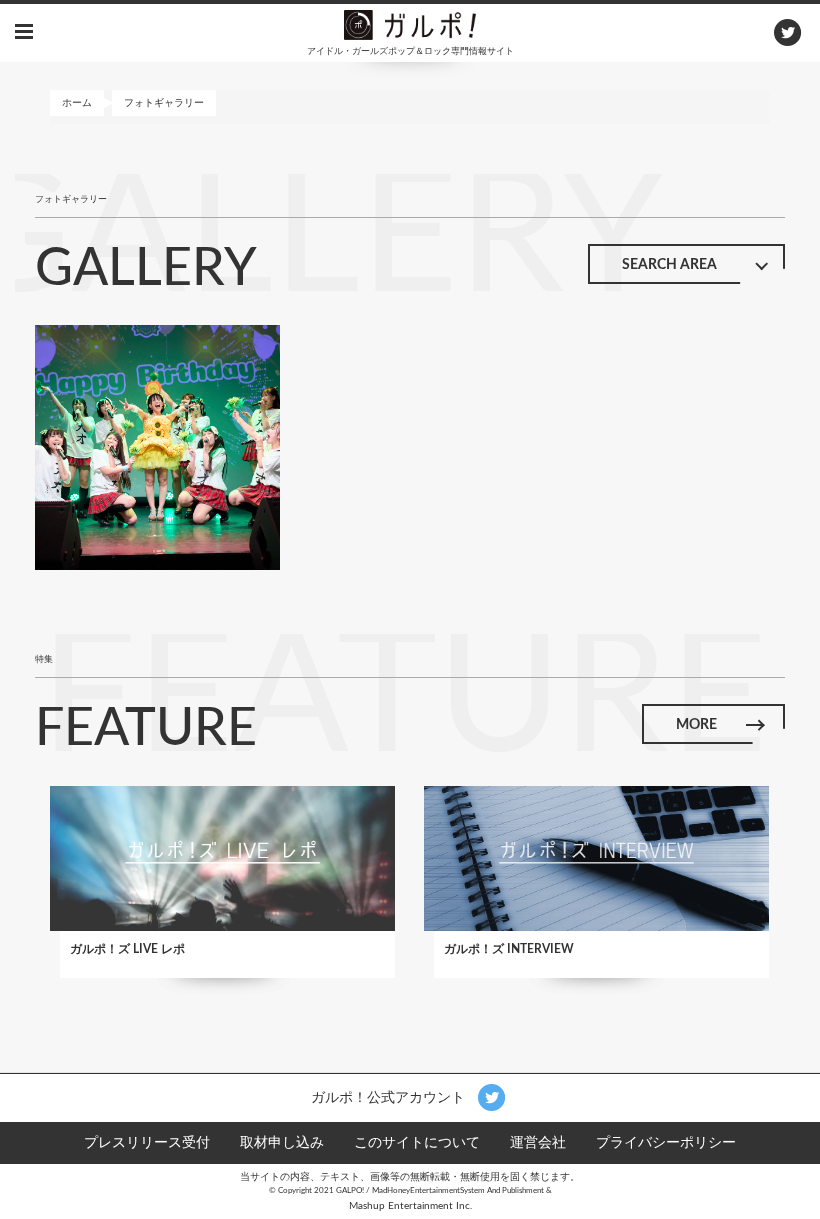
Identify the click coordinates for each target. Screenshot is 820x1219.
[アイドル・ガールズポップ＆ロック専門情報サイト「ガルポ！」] (410, 24)
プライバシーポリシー (666, 1143)
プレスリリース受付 (147, 1143)
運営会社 (538, 1143)
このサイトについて (417, 1143)
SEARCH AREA (669, 265)
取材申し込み (282, 1143)
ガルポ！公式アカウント (390, 1097)
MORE (696, 725)
